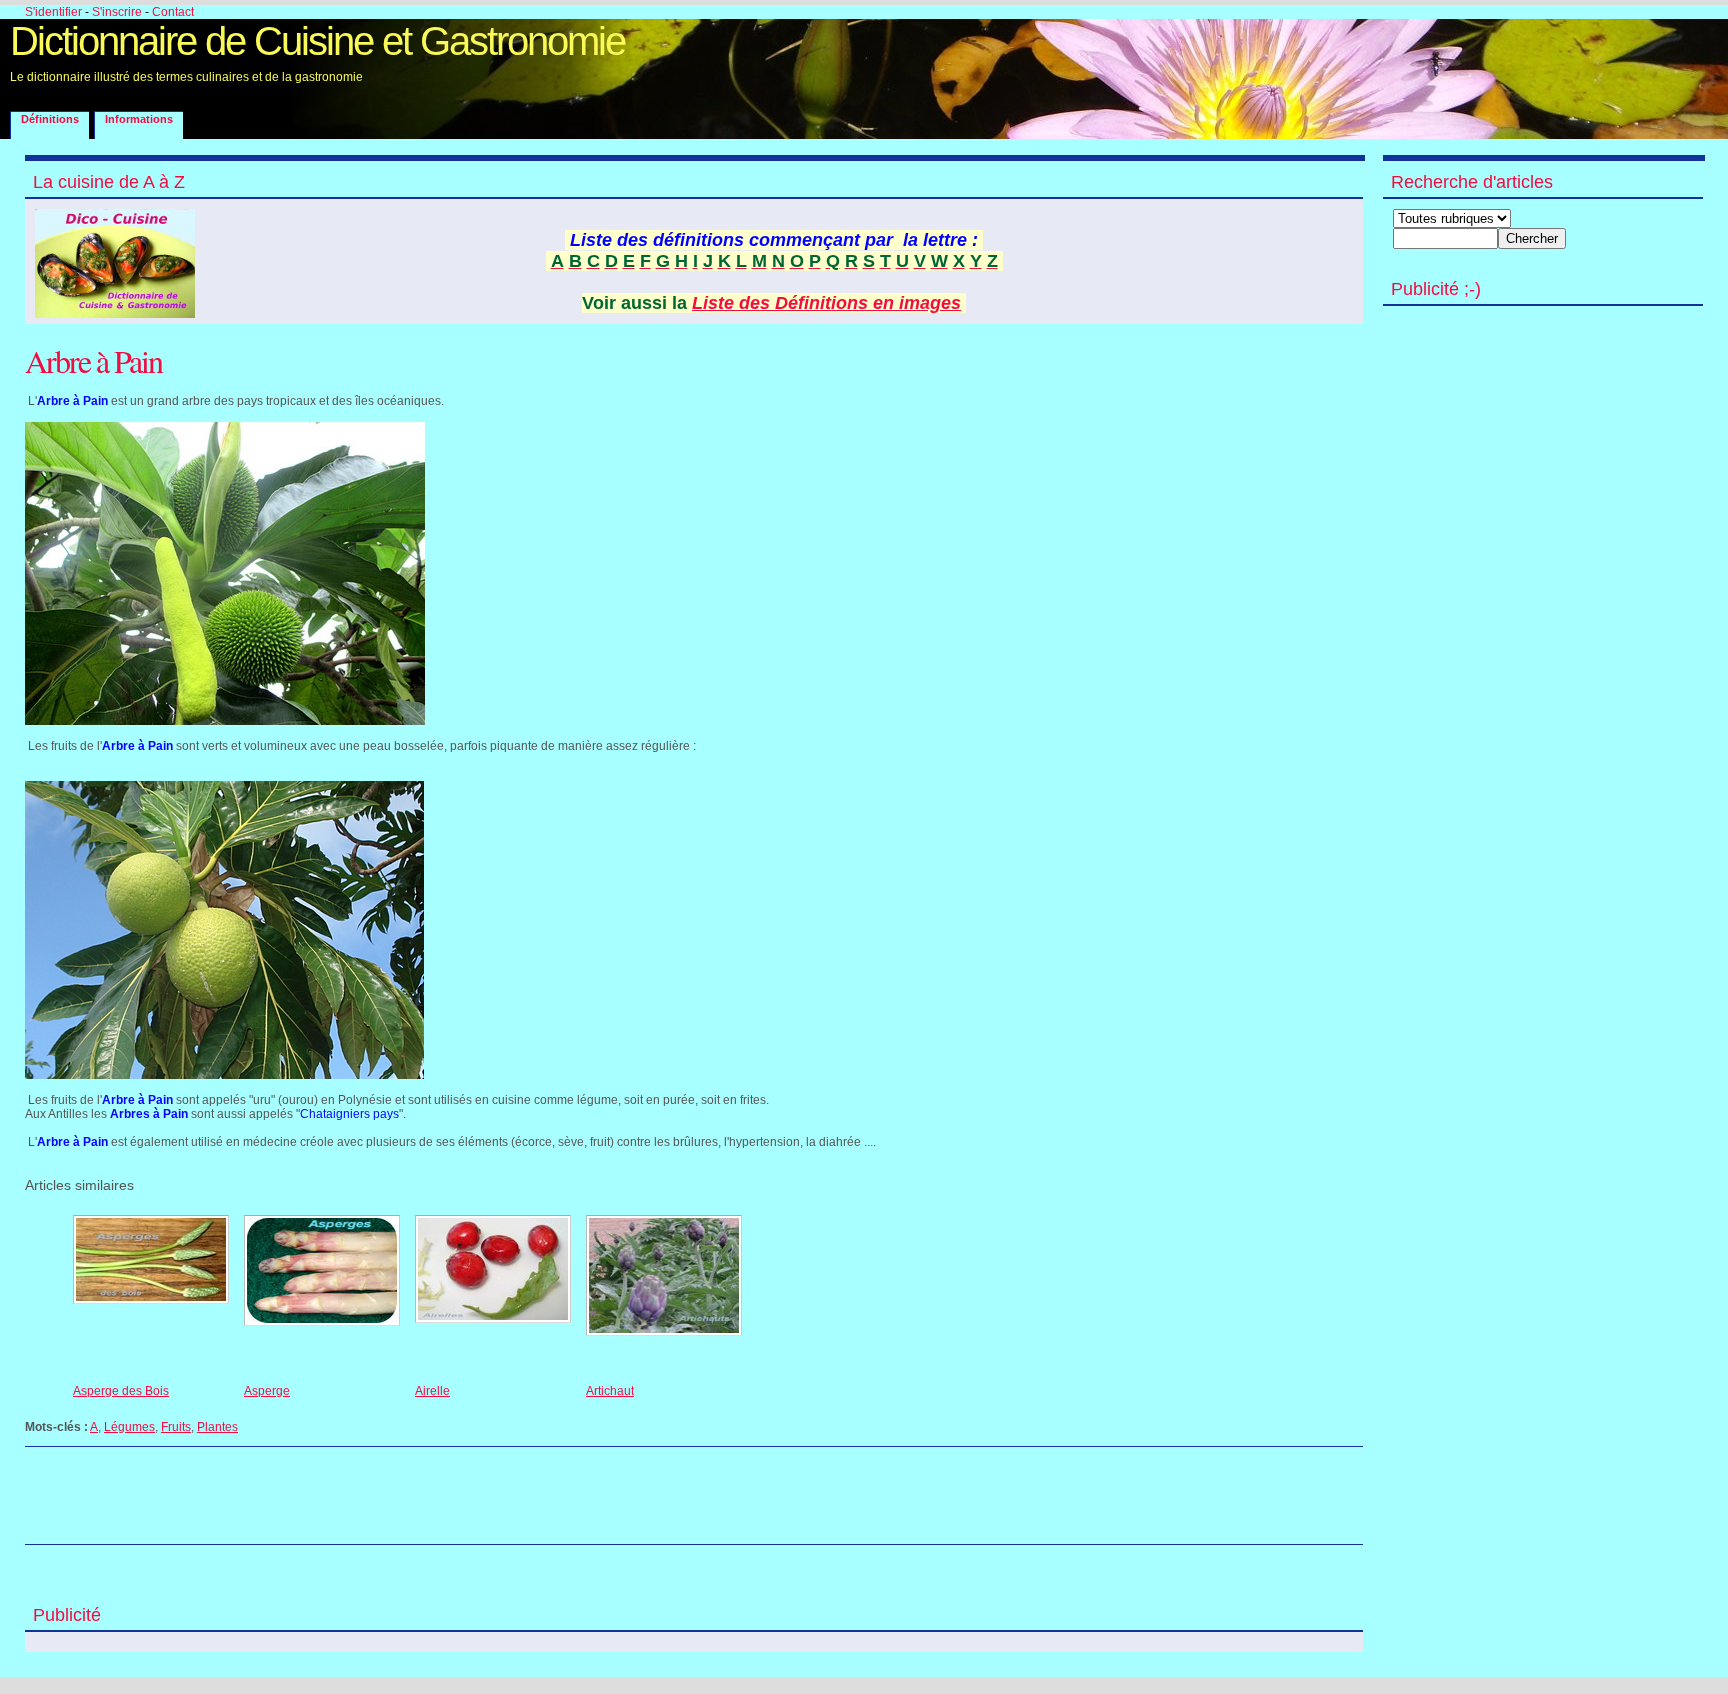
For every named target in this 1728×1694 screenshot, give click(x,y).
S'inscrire (117, 12)
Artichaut (610, 1391)
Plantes (217, 1427)
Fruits (176, 1427)
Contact (173, 12)
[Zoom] (225, 721)
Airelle (432, 1391)
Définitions (50, 119)
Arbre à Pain (93, 360)
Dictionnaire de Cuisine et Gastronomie (317, 41)
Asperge (267, 1391)
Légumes (129, 1427)
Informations (139, 119)
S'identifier (53, 12)
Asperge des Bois (121, 1391)
